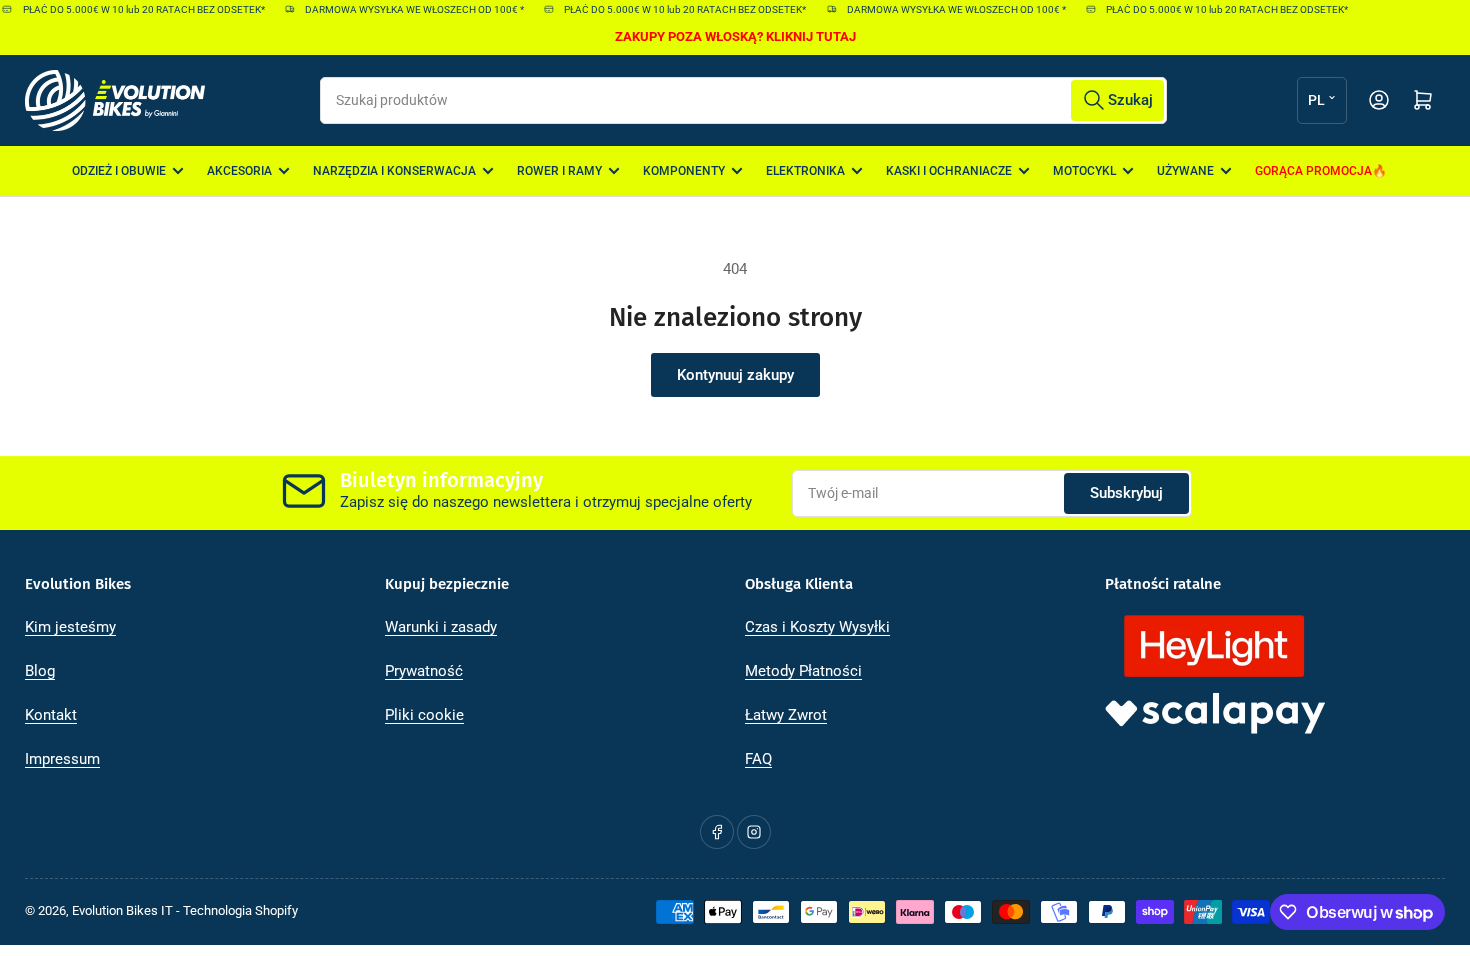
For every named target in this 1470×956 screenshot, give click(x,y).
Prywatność (424, 671)
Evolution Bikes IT (122, 910)
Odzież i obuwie (119, 171)
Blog (40, 671)
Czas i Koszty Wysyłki (817, 627)
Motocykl (1084, 171)
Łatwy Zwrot (786, 715)
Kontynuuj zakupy (735, 375)
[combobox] (743, 100)
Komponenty (684, 171)
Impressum (62, 759)
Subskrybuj (1126, 493)
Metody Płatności (803, 671)
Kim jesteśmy (70, 627)
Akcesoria (239, 171)
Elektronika (805, 171)
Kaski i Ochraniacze (949, 171)
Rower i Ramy (559, 171)
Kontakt (51, 715)
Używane (1185, 171)
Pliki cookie (424, 715)
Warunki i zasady (441, 627)
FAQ (758, 759)
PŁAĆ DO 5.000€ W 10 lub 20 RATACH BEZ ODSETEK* (133, 9)
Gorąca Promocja (1313, 171)
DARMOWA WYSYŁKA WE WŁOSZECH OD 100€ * (404, 9)
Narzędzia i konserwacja (394, 171)
